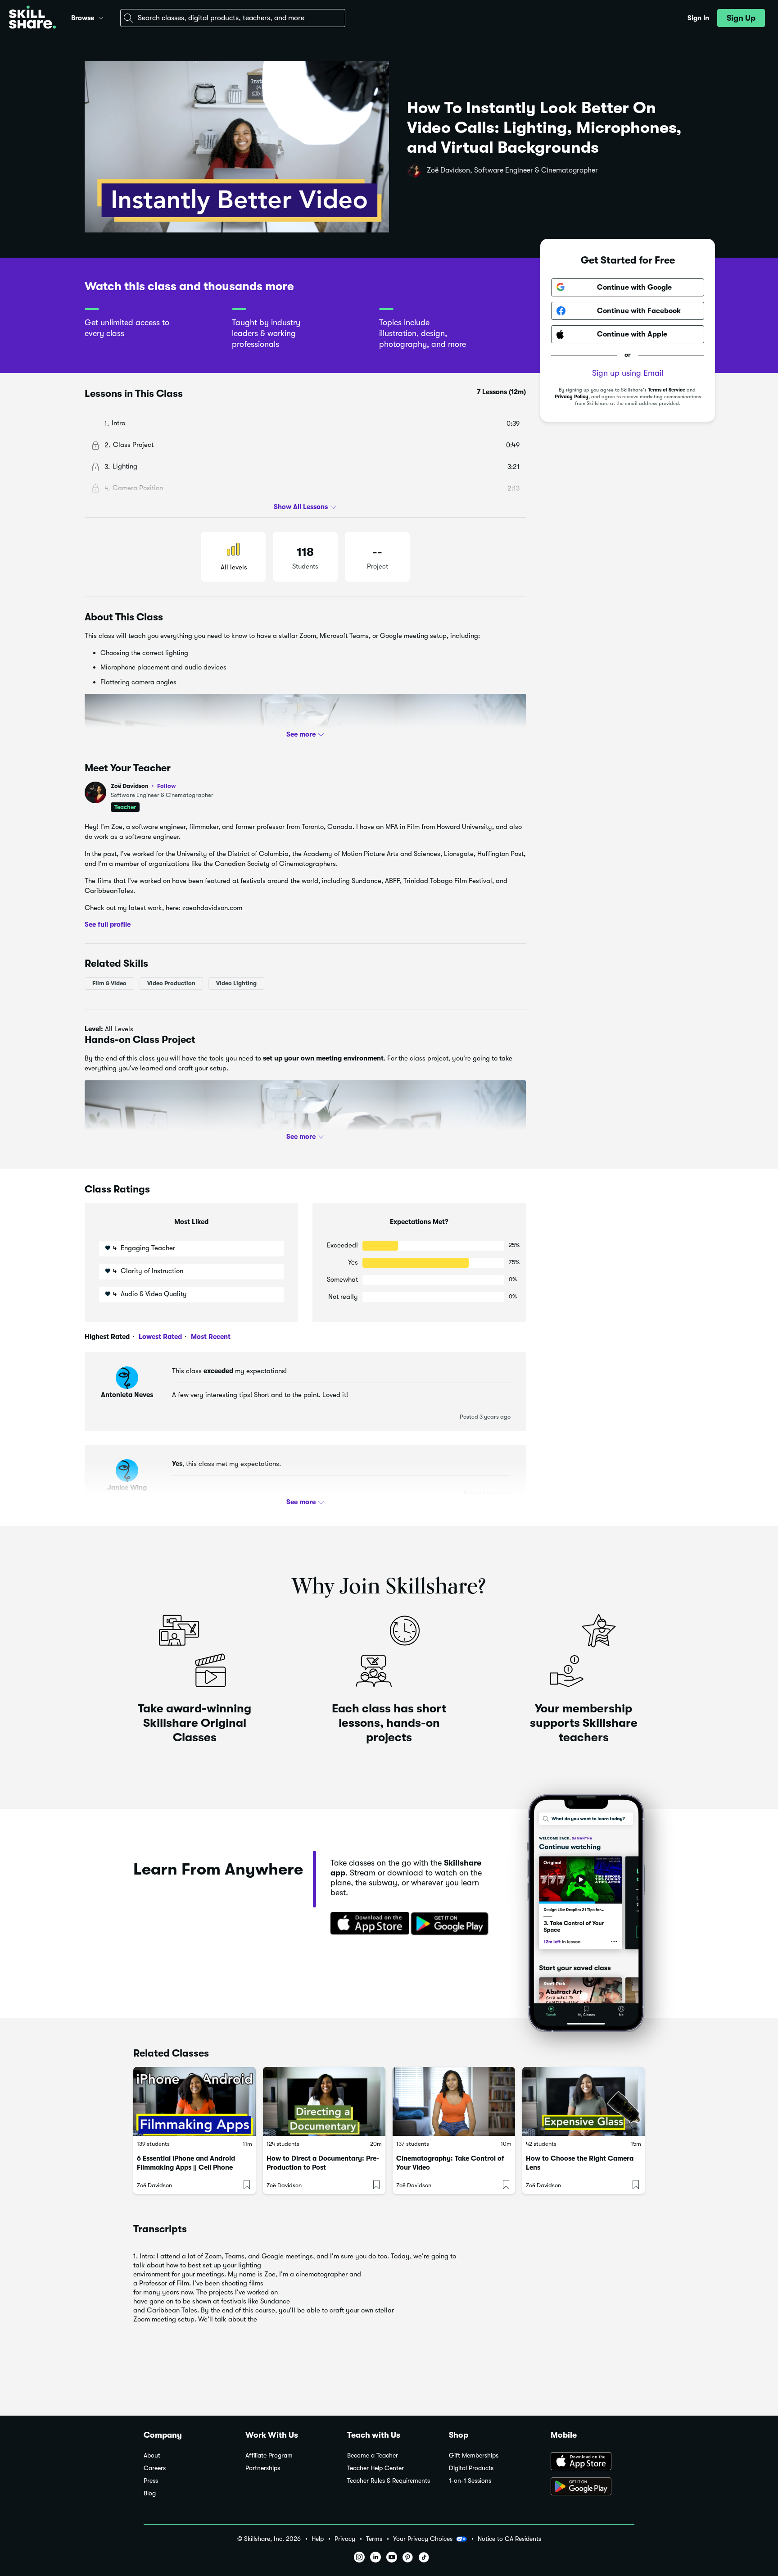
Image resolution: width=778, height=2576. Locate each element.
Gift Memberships (474, 2455)
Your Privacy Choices (423, 2539)
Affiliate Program (269, 2455)
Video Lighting (236, 983)
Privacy (345, 2539)
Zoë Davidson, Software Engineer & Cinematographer (512, 170)
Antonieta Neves (127, 1395)
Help (318, 2539)
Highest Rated (107, 1337)
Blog (150, 2493)
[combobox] (233, 18)
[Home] (32, 18)
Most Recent (210, 1337)
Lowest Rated (159, 1337)
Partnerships (263, 2468)
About (152, 2455)
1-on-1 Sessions (470, 2481)
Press (151, 2481)
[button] (101, 17)
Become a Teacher (373, 2455)
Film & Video (109, 983)
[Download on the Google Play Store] (593, 2487)
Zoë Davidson (143, 786)
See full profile (108, 924)
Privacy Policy (572, 397)
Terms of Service (667, 390)
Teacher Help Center (375, 2468)
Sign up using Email (628, 373)
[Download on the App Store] (367, 1924)
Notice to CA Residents (509, 2539)
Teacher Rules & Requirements (389, 2481)
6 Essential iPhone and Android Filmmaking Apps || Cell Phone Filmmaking (186, 2167)
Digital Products (471, 2468)
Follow (167, 786)
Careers (155, 2468)
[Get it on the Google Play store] (452, 1924)
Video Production (171, 983)
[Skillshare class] (194, 2101)
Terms (374, 2539)
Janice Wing (127, 1488)
